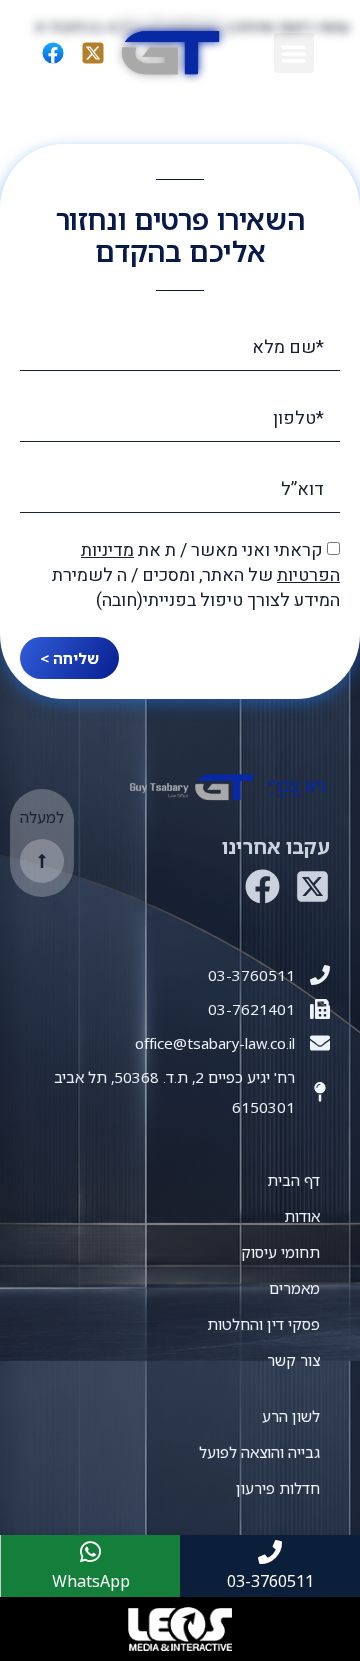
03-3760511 (251, 975)
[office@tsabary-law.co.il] (320, 1043)
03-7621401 (251, 1009)
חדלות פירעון (278, 1488)
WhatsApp (91, 1581)
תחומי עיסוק (280, 1252)
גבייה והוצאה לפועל (259, 1452)
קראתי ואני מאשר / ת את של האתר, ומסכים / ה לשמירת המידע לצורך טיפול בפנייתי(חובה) (196, 575)
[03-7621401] (320, 1009)
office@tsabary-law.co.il (215, 1043)
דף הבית (293, 1180)
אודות (302, 1216)
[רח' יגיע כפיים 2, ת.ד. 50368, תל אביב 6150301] (320, 1092)
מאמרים (294, 1288)
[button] (294, 53)
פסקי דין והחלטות (263, 1324)
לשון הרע (291, 1416)
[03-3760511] (320, 975)
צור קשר (293, 1360)
